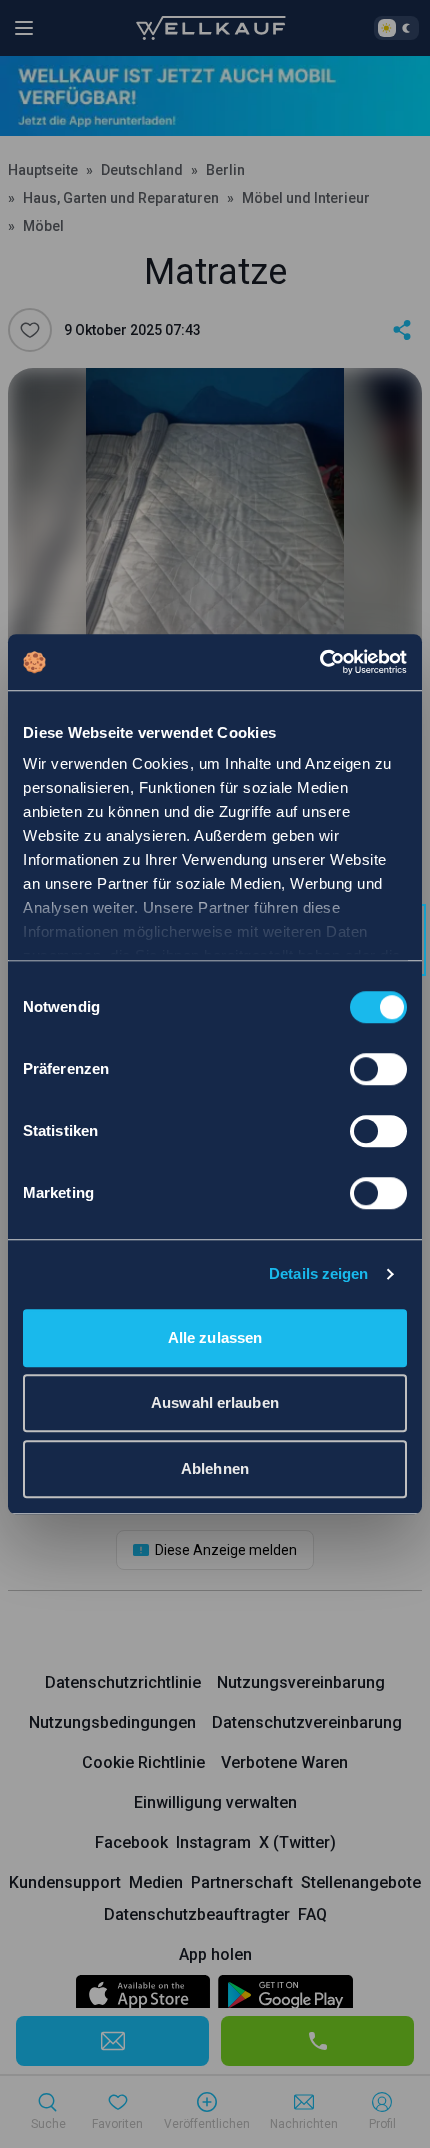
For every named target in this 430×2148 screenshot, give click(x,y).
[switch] (378, 1069)
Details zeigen (318, 1273)
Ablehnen (215, 1468)
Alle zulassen (215, 1337)
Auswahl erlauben (215, 1402)
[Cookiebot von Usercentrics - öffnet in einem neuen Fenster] (319, 662)
